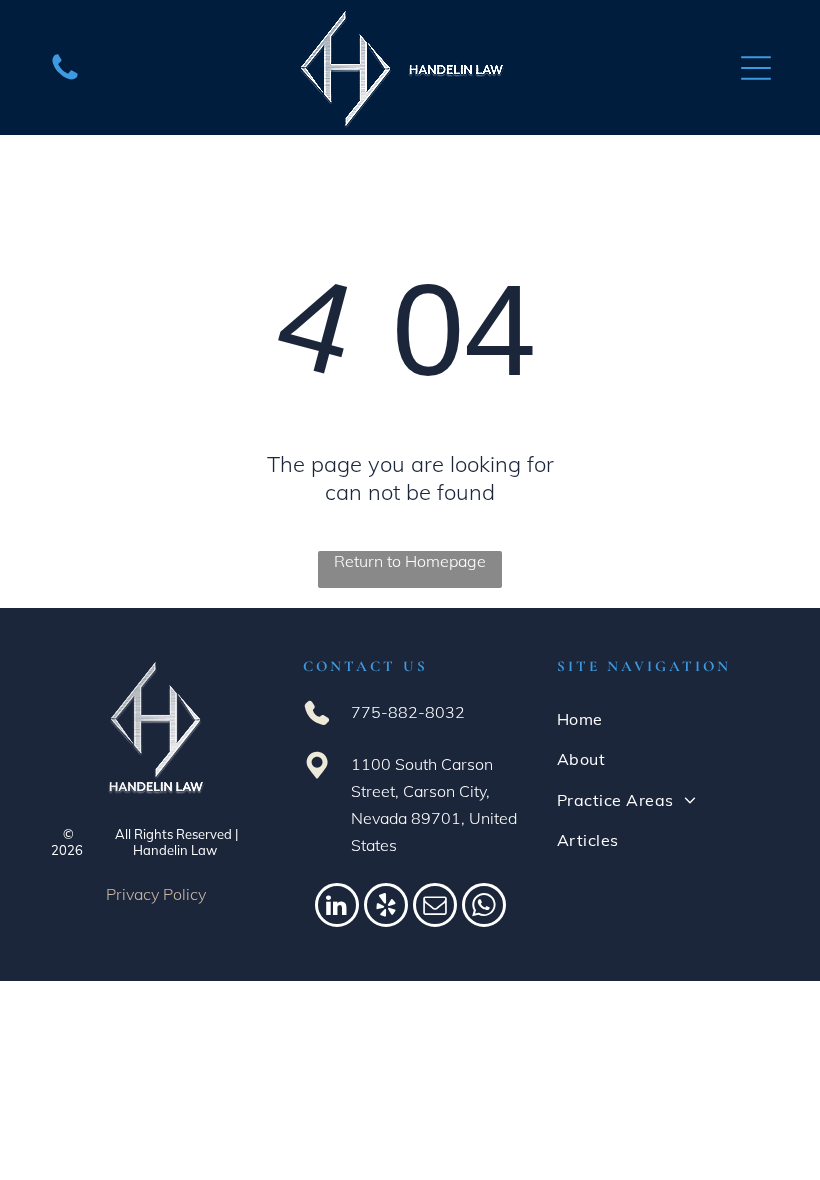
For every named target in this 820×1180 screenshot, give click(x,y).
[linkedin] (337, 907)
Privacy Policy (156, 894)
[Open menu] (756, 68)
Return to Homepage (410, 561)
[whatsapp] (484, 907)
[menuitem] (664, 719)
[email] (435, 907)
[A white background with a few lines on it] (65, 78)
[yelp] (386, 907)
